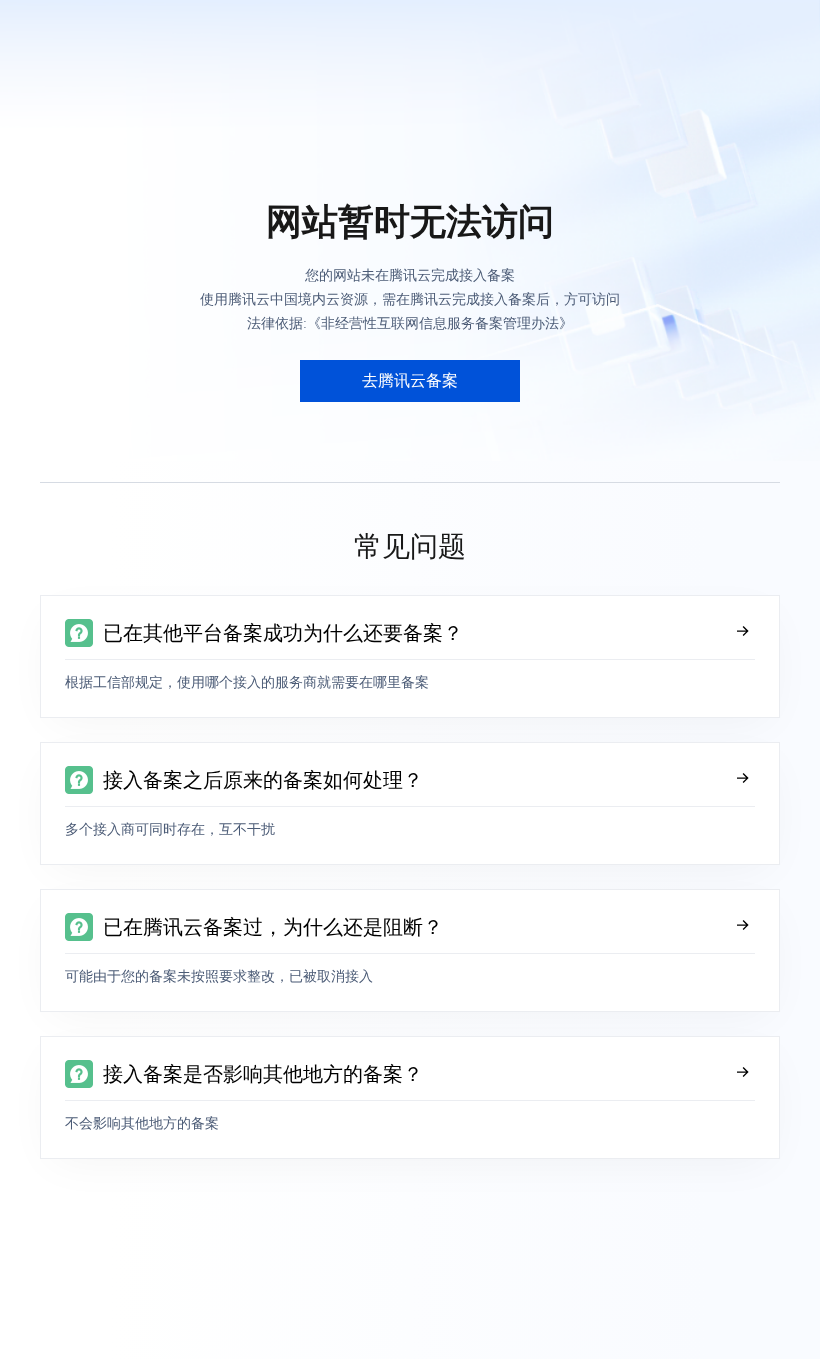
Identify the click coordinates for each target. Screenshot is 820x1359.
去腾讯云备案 (410, 380)
